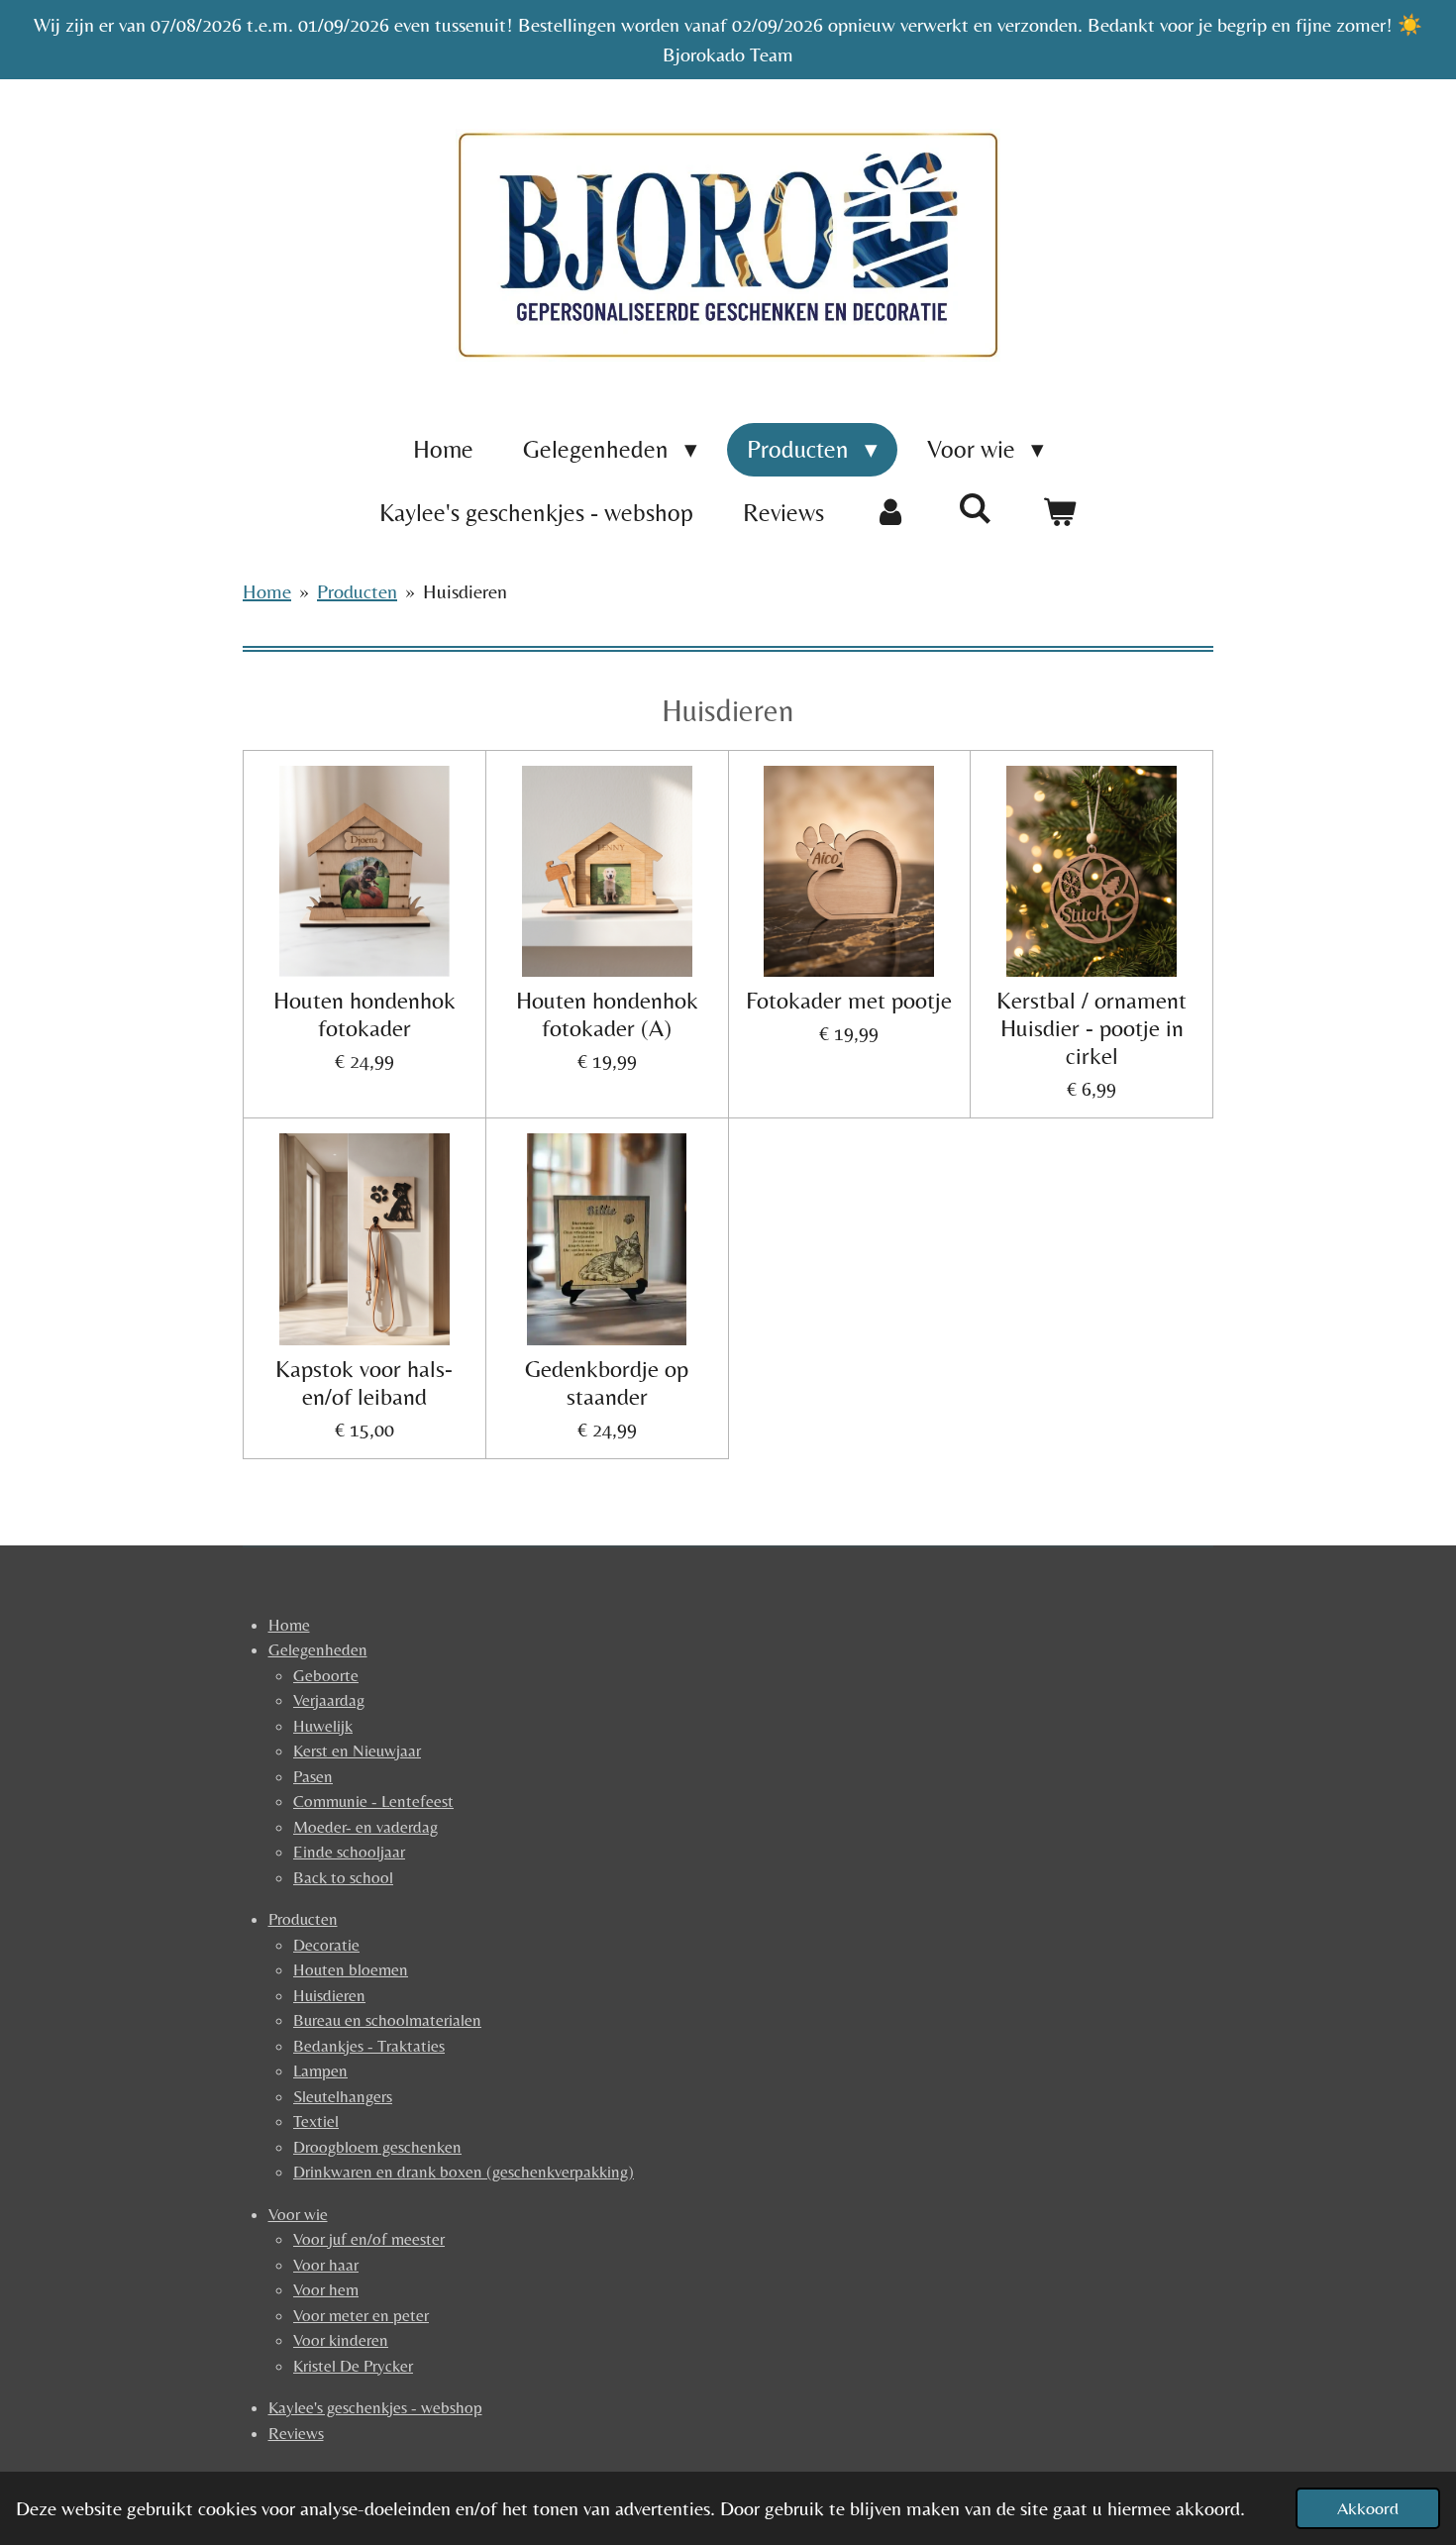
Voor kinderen (341, 2340)
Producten (357, 591)
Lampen (320, 2070)
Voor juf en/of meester (369, 2239)
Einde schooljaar (349, 1852)
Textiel (316, 2121)
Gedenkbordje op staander (607, 1382)
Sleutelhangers (343, 2096)
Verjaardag (329, 1700)
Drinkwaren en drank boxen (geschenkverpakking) (464, 2172)
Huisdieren (465, 591)
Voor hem (326, 2289)
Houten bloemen (351, 1969)
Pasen (313, 1776)
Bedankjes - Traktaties (369, 2046)
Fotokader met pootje (849, 1000)
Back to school (343, 1877)
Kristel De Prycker (353, 2366)
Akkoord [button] (1368, 2508)
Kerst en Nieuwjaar (357, 1750)
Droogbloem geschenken (377, 2147)
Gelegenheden (318, 1649)
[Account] (891, 513)
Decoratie (326, 1945)
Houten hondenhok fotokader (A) (607, 1014)
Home (267, 591)
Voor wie (298, 2214)
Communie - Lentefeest (373, 1801)
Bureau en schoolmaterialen (387, 2020)
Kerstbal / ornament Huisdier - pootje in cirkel (1092, 1028)
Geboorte (326, 1675)
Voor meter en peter (361, 2315)
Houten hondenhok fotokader (364, 1014)
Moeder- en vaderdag (365, 1827)
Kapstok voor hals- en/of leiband (364, 1382)
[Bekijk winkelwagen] (1059, 513)
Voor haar (326, 2265)
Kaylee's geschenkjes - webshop (375, 2407)
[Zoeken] (975, 509)
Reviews (296, 2433)
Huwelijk (323, 1726)
